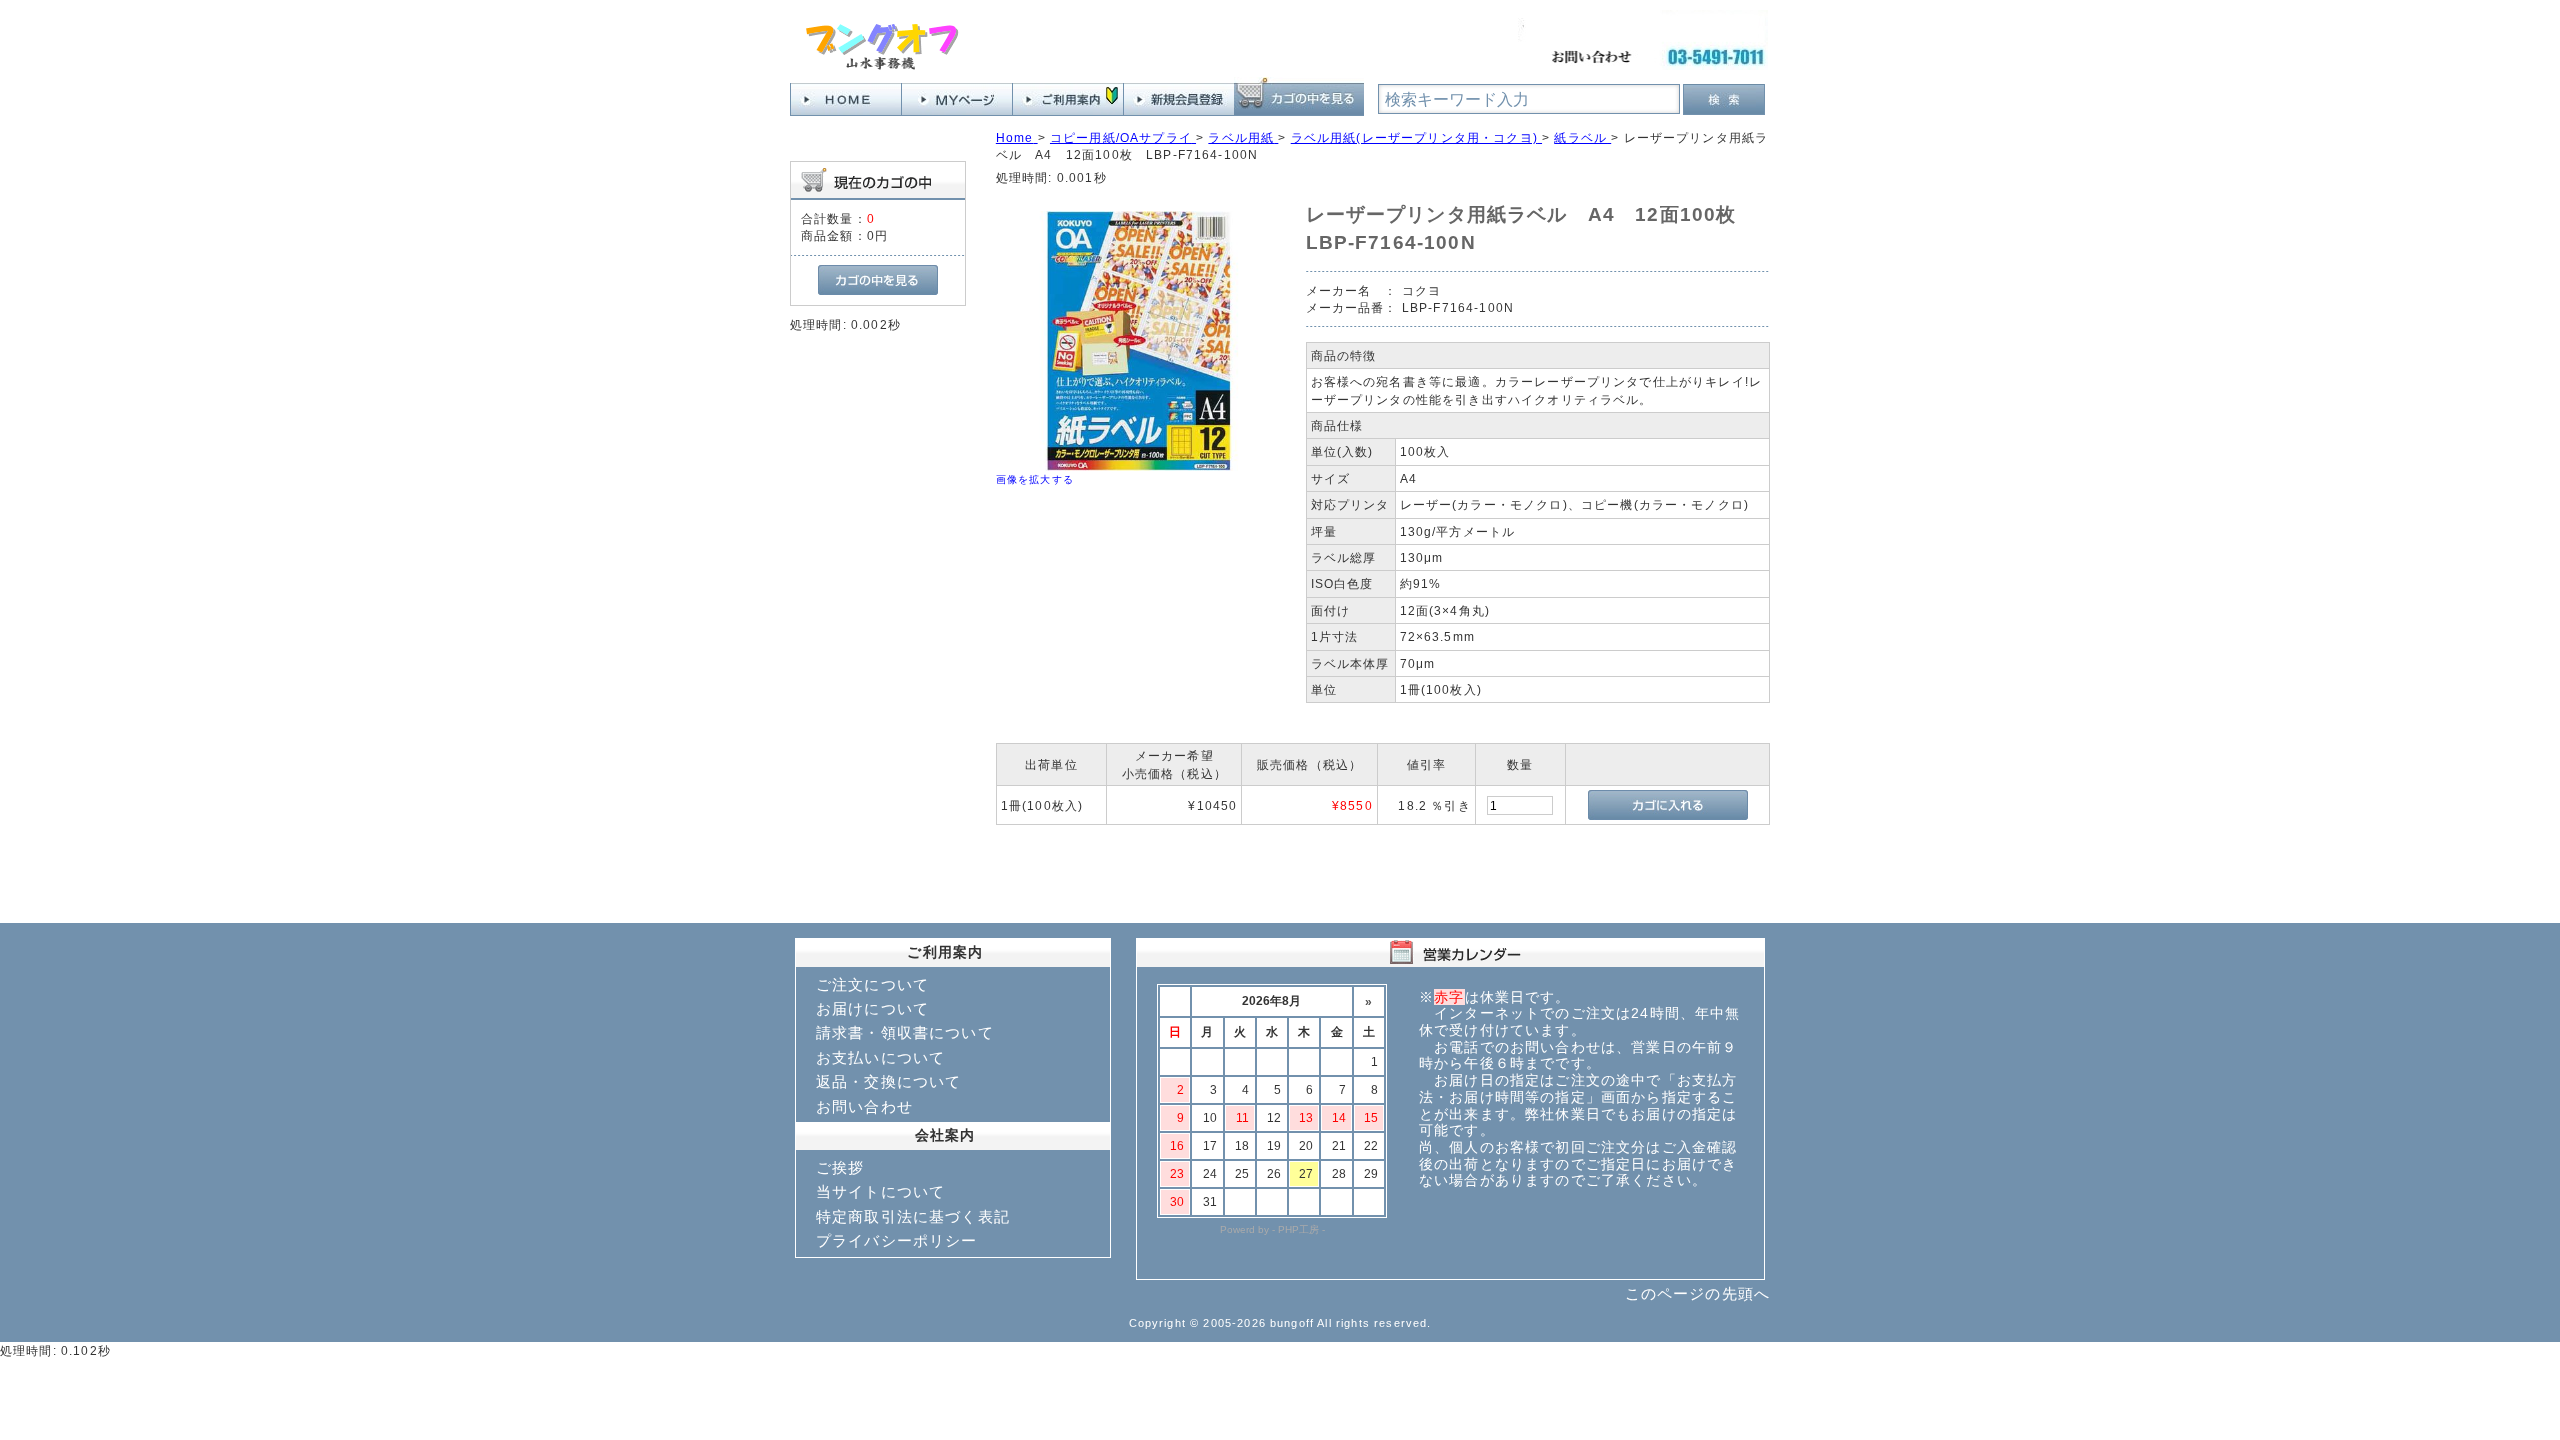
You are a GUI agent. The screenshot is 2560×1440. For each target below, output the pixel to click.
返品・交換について (888, 1081)
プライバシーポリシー (897, 1240)
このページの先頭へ (1697, 1293)
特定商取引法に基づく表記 (913, 1216)
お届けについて (872, 1008)
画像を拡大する (1035, 479)
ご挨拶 (840, 1167)
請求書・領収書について (905, 1032)
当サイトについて (880, 1191)
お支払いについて (880, 1057)
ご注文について (872, 984)
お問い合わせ (864, 1106)
